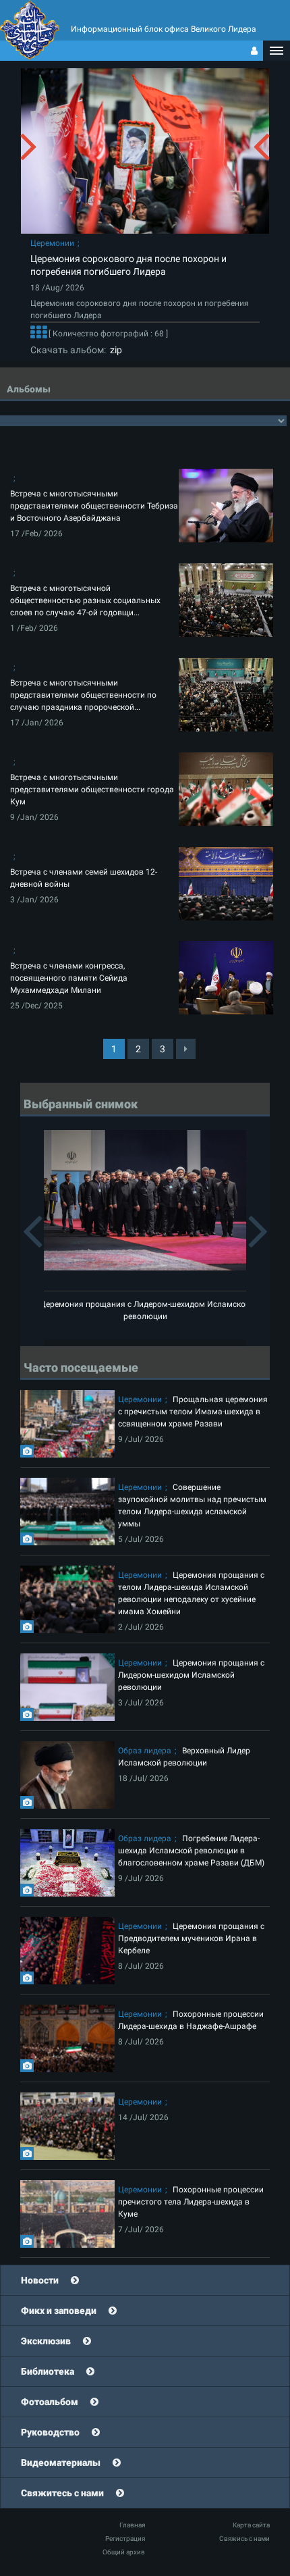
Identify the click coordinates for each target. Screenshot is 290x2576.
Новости (40, 2280)
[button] (277, 51)
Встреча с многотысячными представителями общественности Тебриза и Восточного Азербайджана (94, 506)
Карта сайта (251, 2525)
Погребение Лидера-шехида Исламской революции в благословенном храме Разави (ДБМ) (191, 1851)
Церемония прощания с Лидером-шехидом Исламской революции (191, 1675)
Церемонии (52, 243)
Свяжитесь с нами (62, 2493)
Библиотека (48, 2371)
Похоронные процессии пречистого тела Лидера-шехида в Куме (191, 2202)
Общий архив (124, 2552)
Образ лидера (145, 1751)
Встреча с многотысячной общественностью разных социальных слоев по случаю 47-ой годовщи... (85, 600)
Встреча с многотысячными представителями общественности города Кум (92, 790)
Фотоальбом (50, 2402)
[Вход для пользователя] (254, 51)
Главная (132, 2525)
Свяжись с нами (244, 2539)
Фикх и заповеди (59, 2311)
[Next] (186, 1049)
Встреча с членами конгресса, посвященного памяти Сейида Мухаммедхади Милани (69, 978)
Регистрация (125, 2539)
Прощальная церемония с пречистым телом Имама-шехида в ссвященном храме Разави (193, 1412)
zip (114, 350)
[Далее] (38, 334)
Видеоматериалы (61, 2463)
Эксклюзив (46, 2341)
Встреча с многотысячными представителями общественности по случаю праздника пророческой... (83, 695)
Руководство (50, 2432)
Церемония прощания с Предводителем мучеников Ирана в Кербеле (191, 1938)
